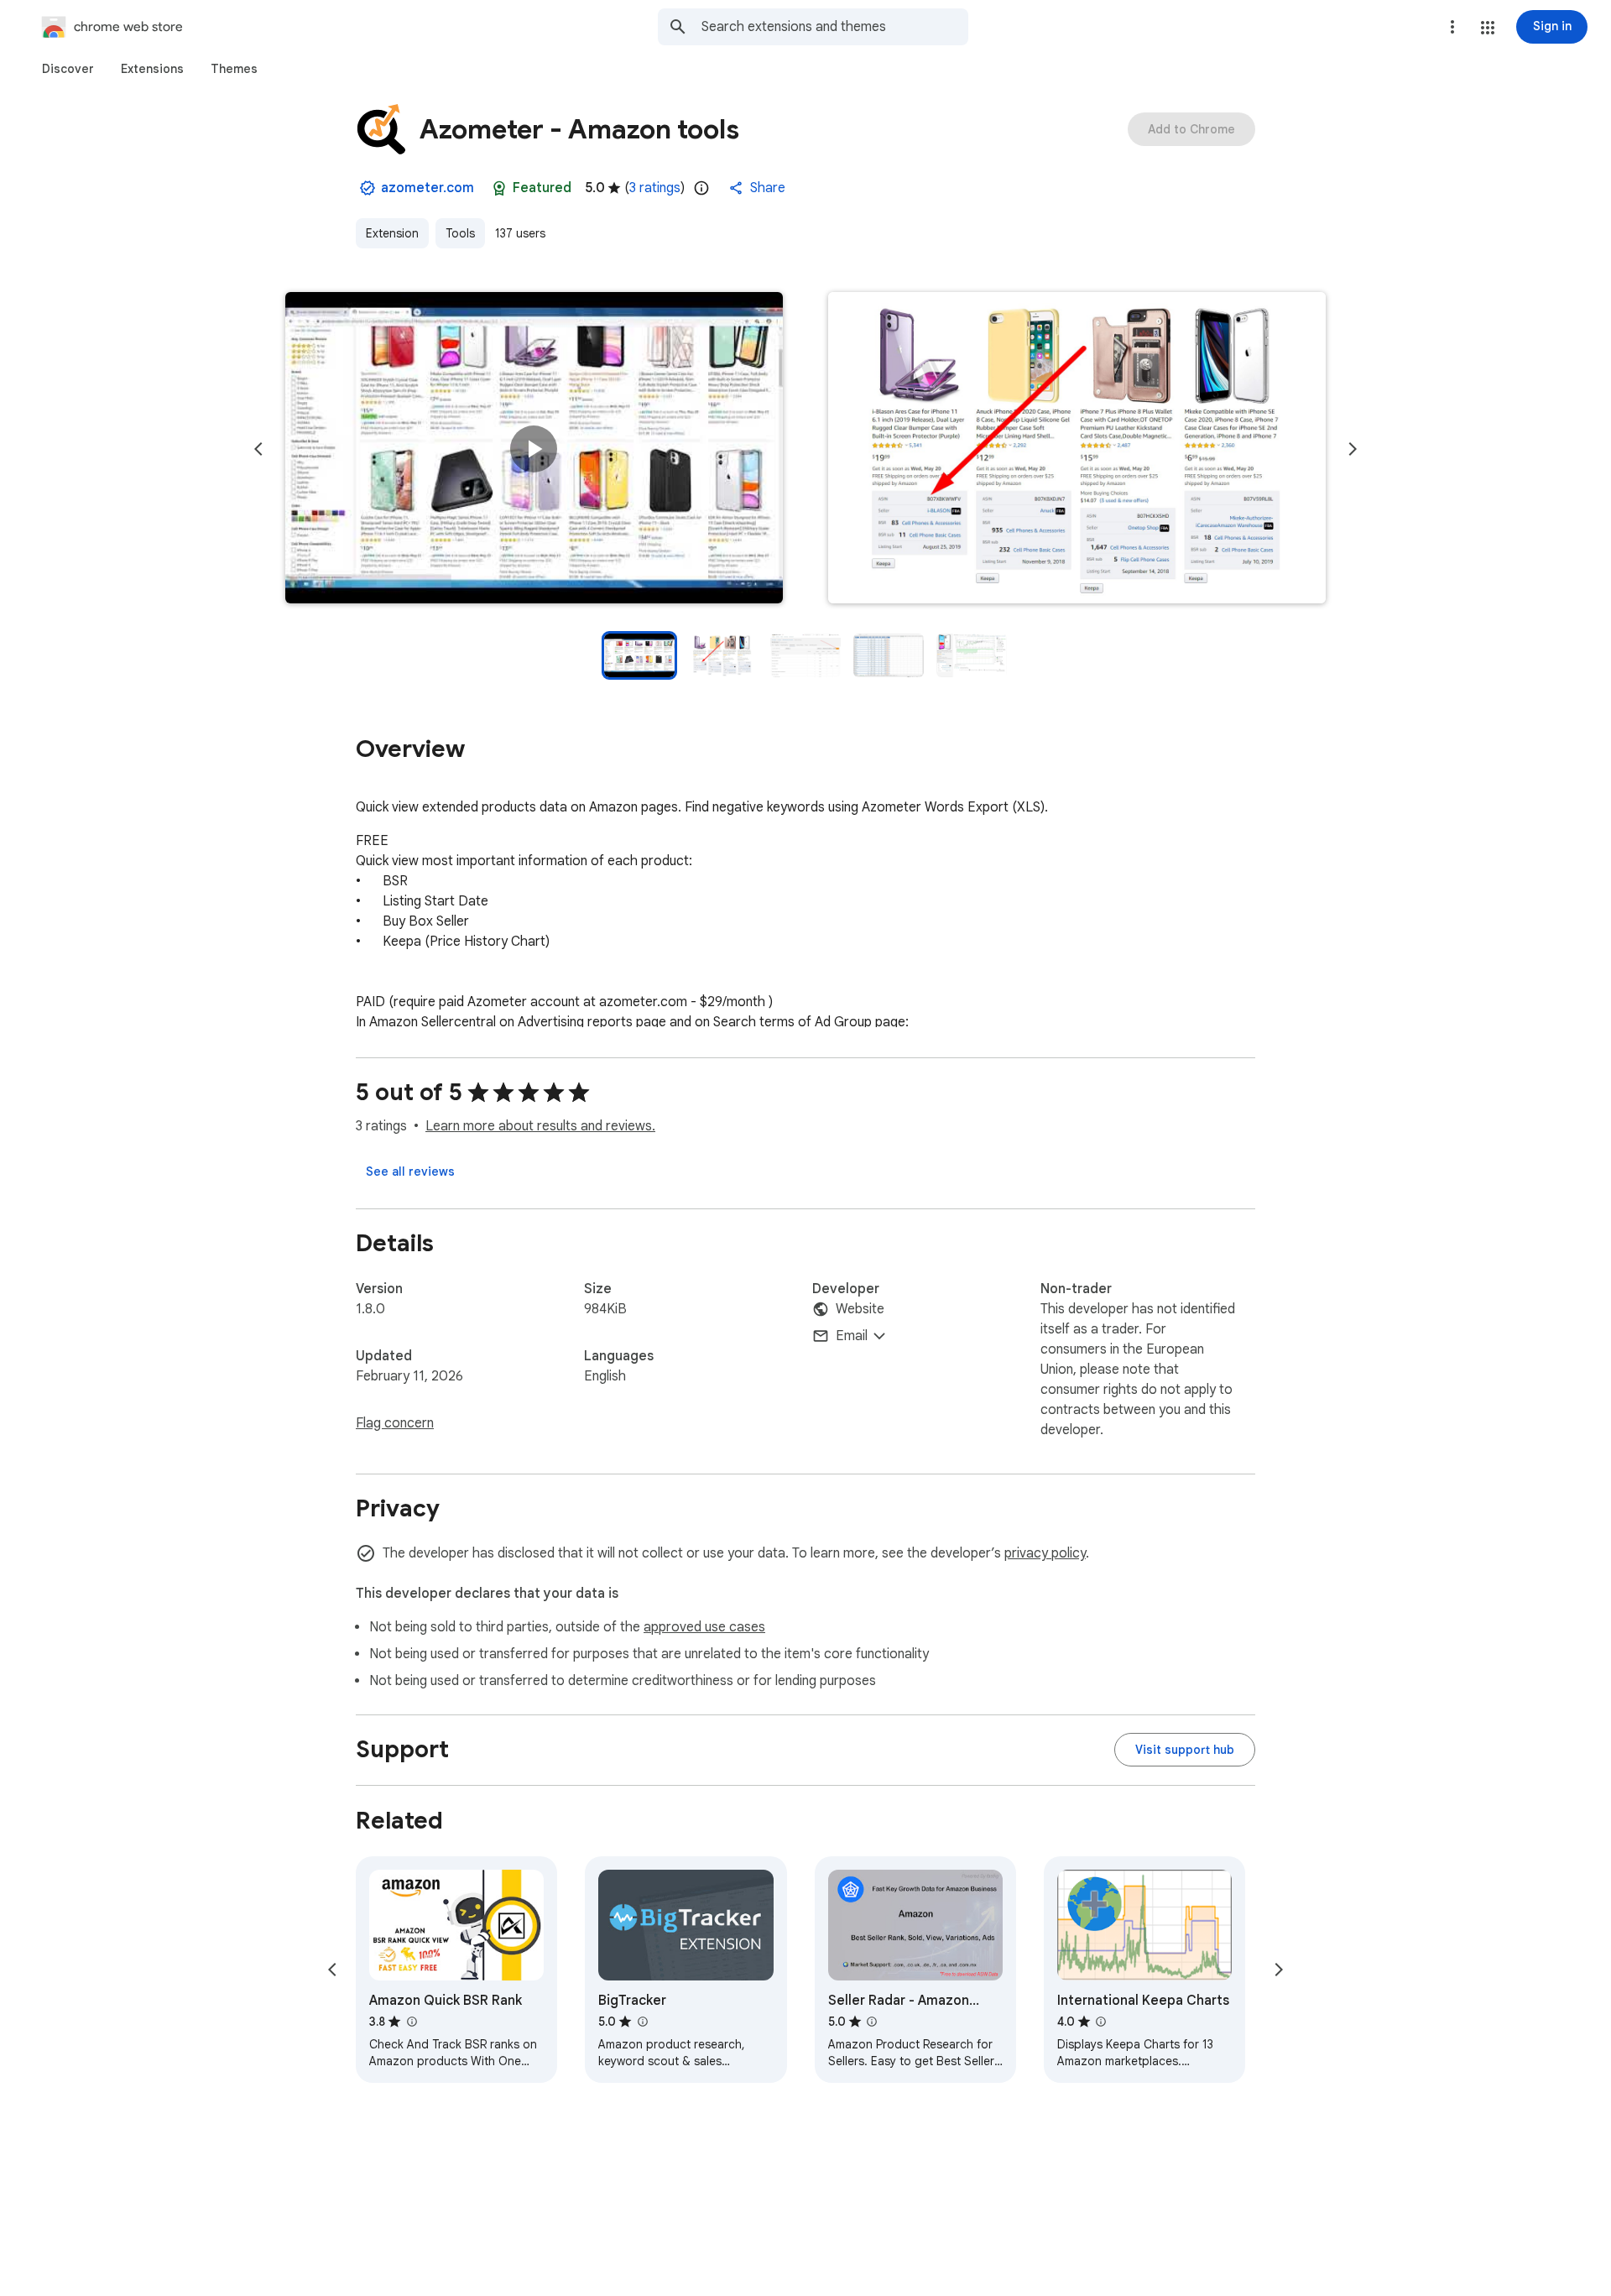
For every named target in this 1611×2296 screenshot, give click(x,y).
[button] (1488, 28)
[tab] (68, 69)
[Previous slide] (258, 449)
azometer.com (428, 188)
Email (852, 1336)
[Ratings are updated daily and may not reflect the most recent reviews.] (701, 188)
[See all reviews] (410, 1171)
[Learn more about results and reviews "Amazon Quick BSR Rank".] (411, 2022)
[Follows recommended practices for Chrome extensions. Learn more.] (499, 188)
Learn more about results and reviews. (540, 1126)
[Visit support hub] (1185, 1750)
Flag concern (395, 1423)
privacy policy (1045, 1553)
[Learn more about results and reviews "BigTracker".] (642, 2022)
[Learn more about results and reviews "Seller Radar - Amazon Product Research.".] (872, 2022)
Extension (392, 233)
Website (860, 1309)
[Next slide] (1353, 449)
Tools (460, 233)
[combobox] (835, 27)
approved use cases (704, 1627)
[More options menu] (1452, 27)
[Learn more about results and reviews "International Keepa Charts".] (1101, 2022)
